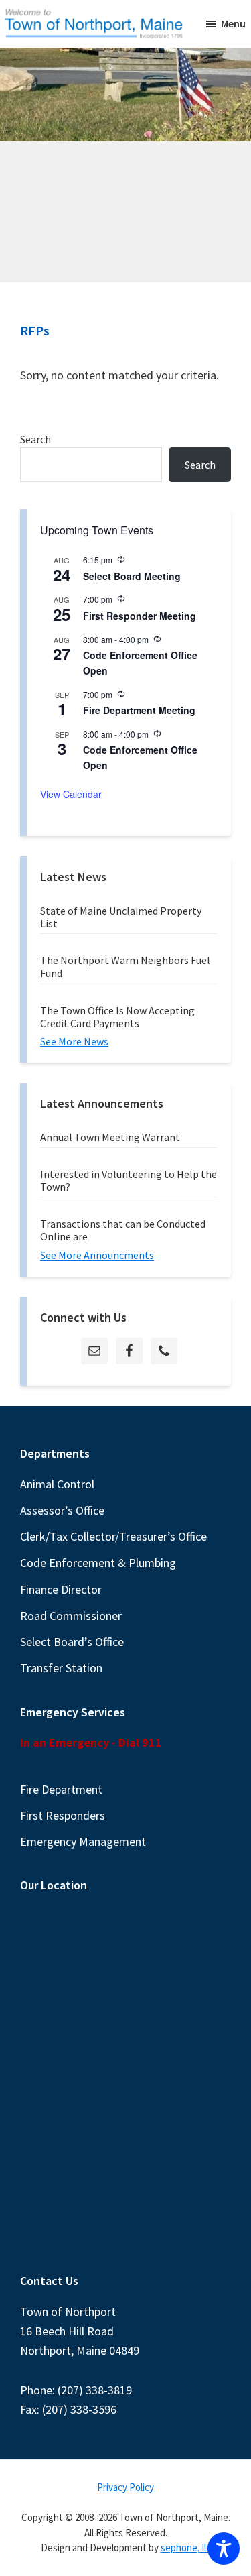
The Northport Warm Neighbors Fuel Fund (125, 967)
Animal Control (57, 1484)
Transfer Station (61, 1668)
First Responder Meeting (140, 616)
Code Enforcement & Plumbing (98, 1563)
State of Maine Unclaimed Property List (121, 917)
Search (35, 439)
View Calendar (71, 794)
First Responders (63, 1815)
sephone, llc (186, 2548)
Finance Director (61, 1589)
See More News (74, 1041)
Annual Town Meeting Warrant (110, 1137)
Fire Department (61, 1789)
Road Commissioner (71, 1616)
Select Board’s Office (72, 1642)
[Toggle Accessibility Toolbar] (224, 2549)
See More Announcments (97, 1255)
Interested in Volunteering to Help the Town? (129, 1180)
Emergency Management (83, 1841)
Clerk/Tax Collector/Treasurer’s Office (113, 1536)
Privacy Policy (125, 2487)
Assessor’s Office (62, 1510)
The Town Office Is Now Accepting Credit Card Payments (117, 1017)
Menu (233, 23)
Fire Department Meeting (139, 710)
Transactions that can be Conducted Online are (123, 1230)
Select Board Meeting (132, 576)
